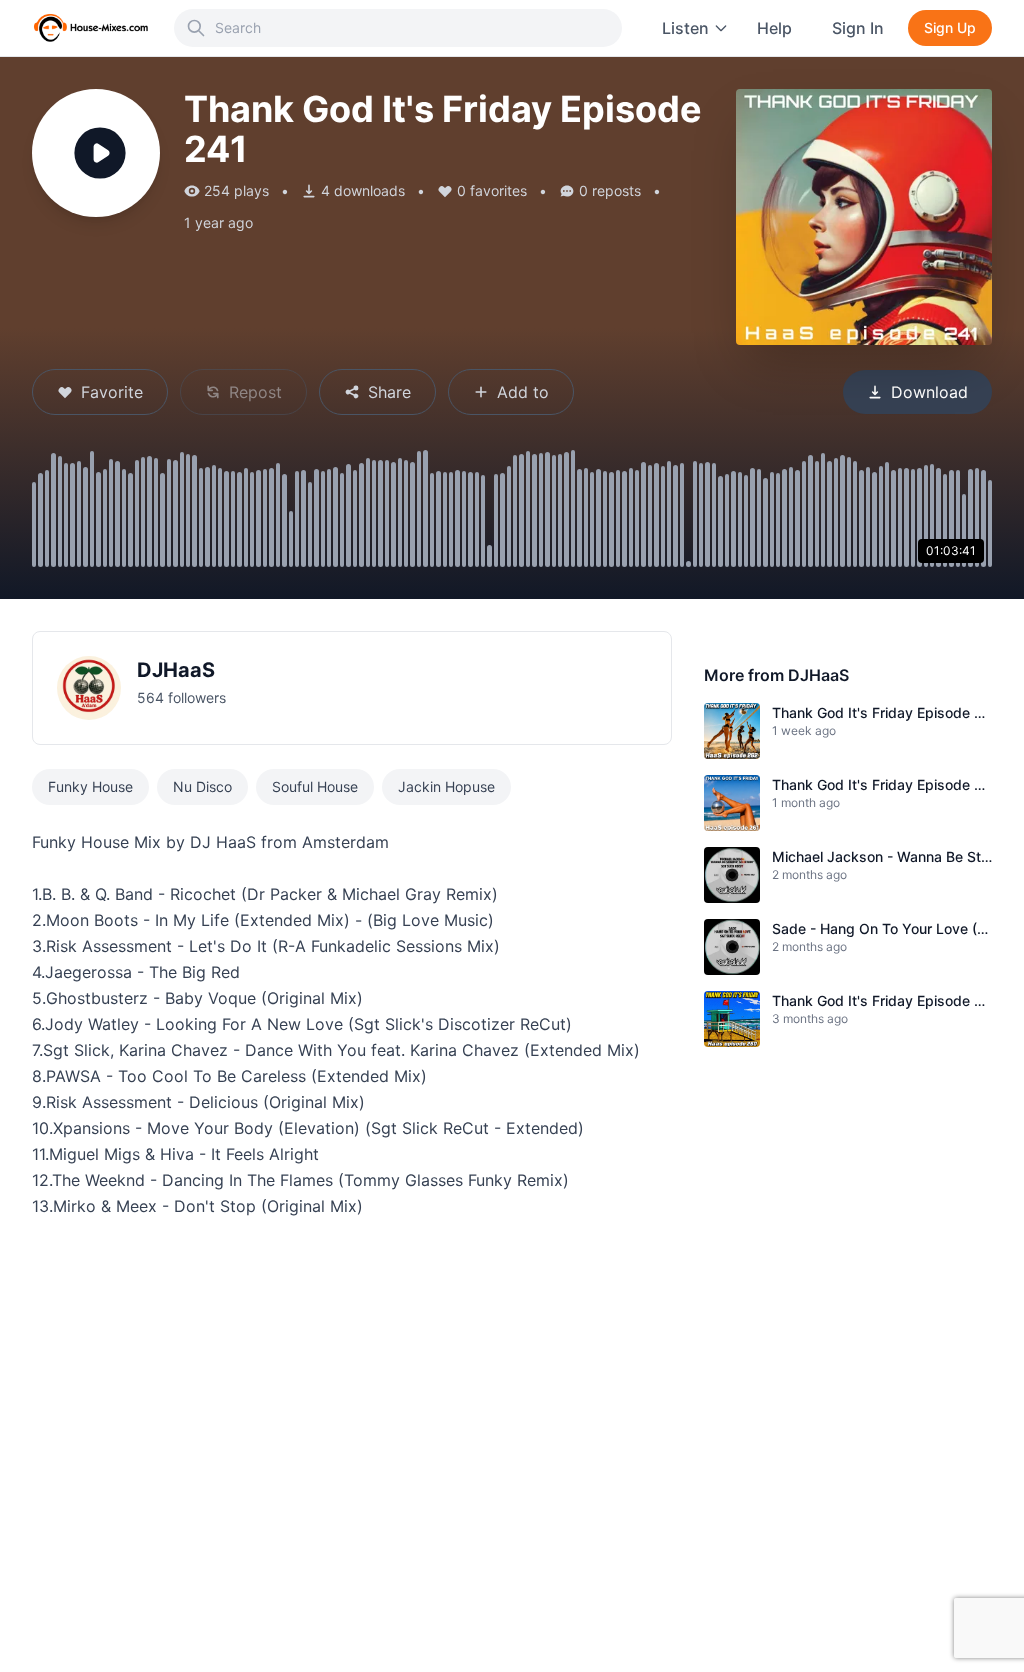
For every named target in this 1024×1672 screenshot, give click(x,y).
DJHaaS (176, 670)
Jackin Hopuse (446, 786)
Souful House (315, 786)
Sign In (858, 28)
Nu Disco (202, 786)
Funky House (90, 786)
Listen (685, 28)
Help (774, 28)
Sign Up (950, 27)
